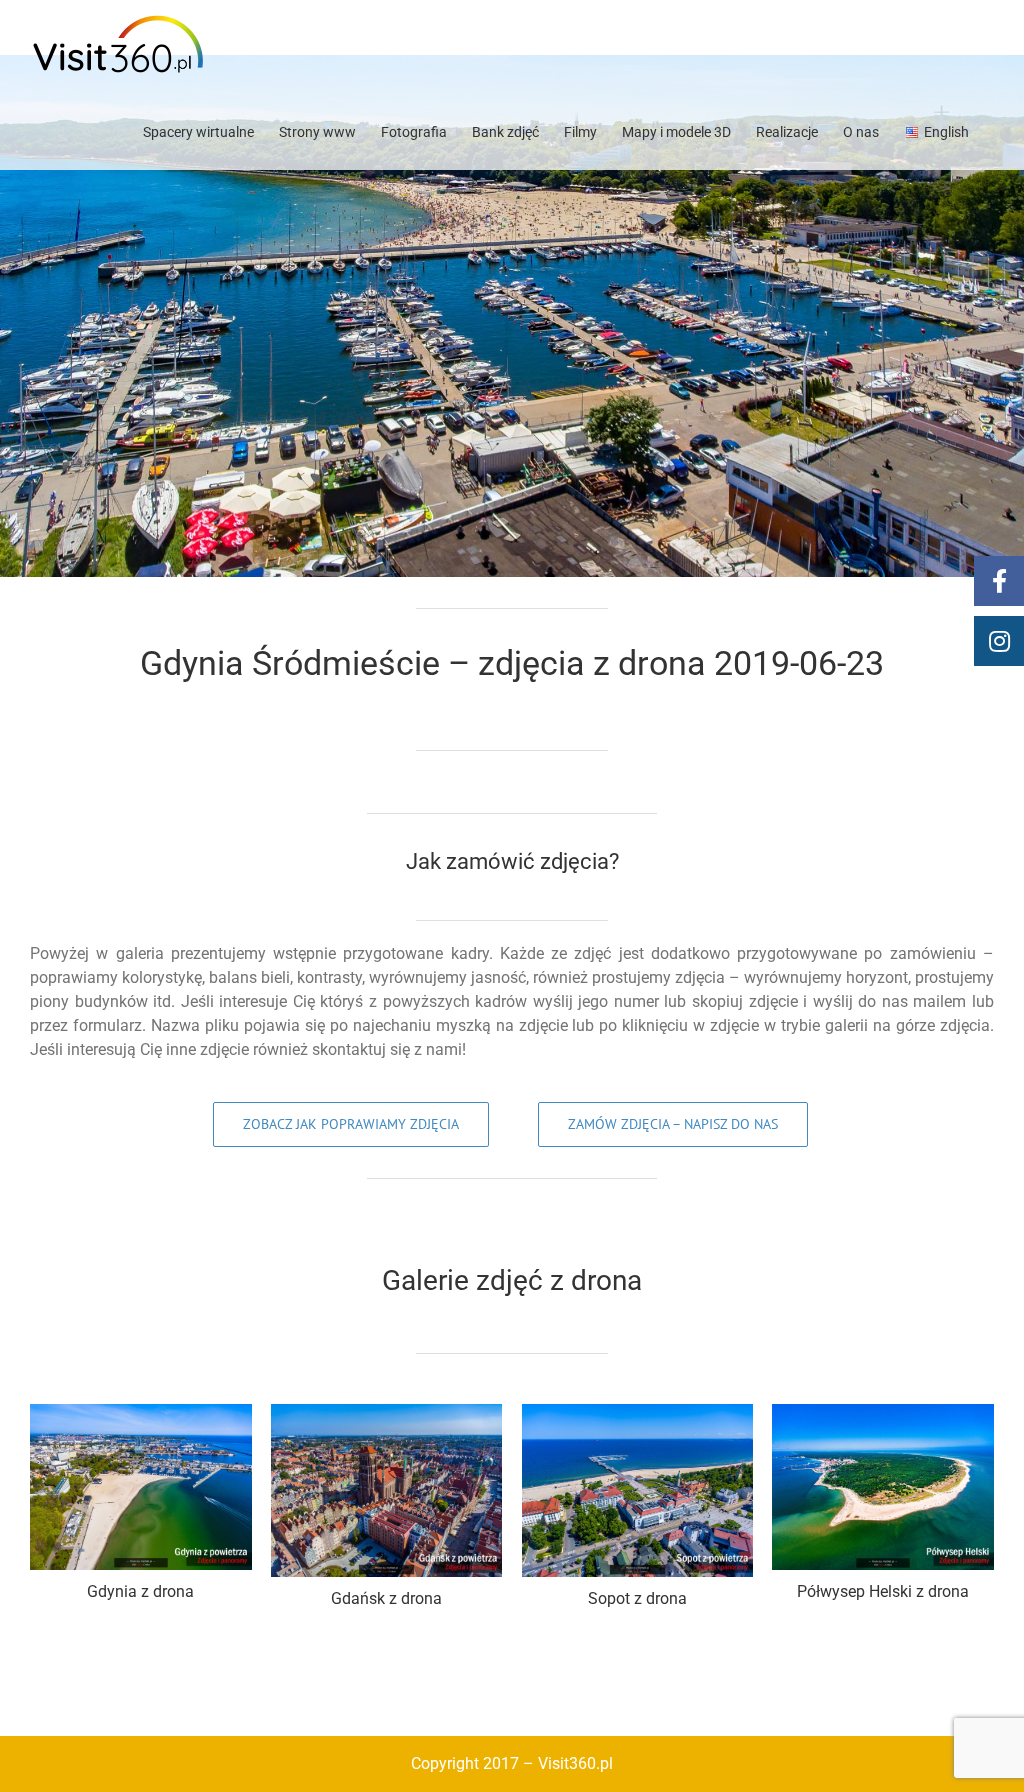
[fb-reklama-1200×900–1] (883, 1411)
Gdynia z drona (140, 1591)
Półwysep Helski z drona (883, 1591)
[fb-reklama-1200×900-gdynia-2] (141, 1411)
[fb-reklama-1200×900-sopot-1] (637, 1411)
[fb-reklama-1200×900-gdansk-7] (386, 1411)
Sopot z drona (637, 1598)
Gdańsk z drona (386, 1598)
